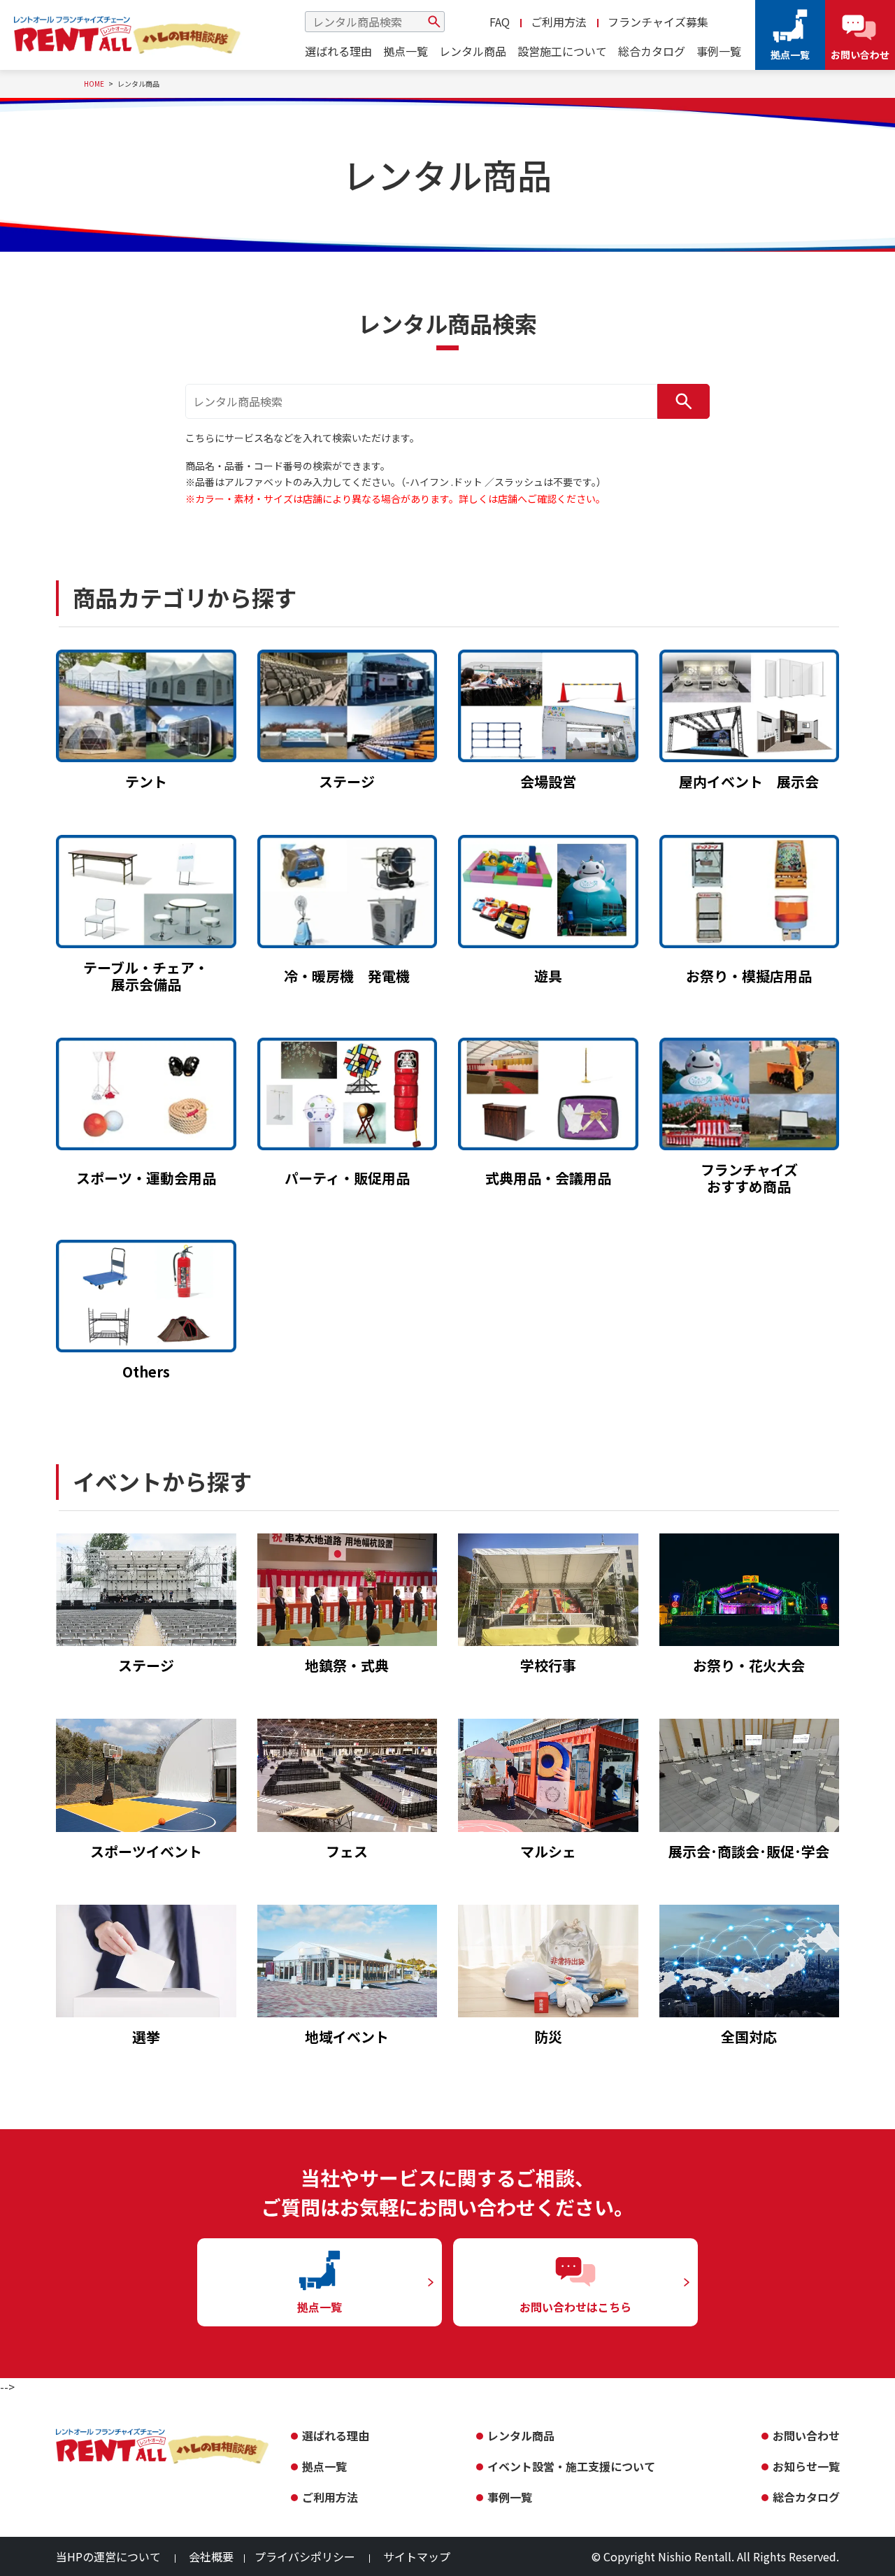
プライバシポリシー (305, 2556)
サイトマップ (417, 2556)
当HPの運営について (108, 2556)
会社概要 (211, 2556)
